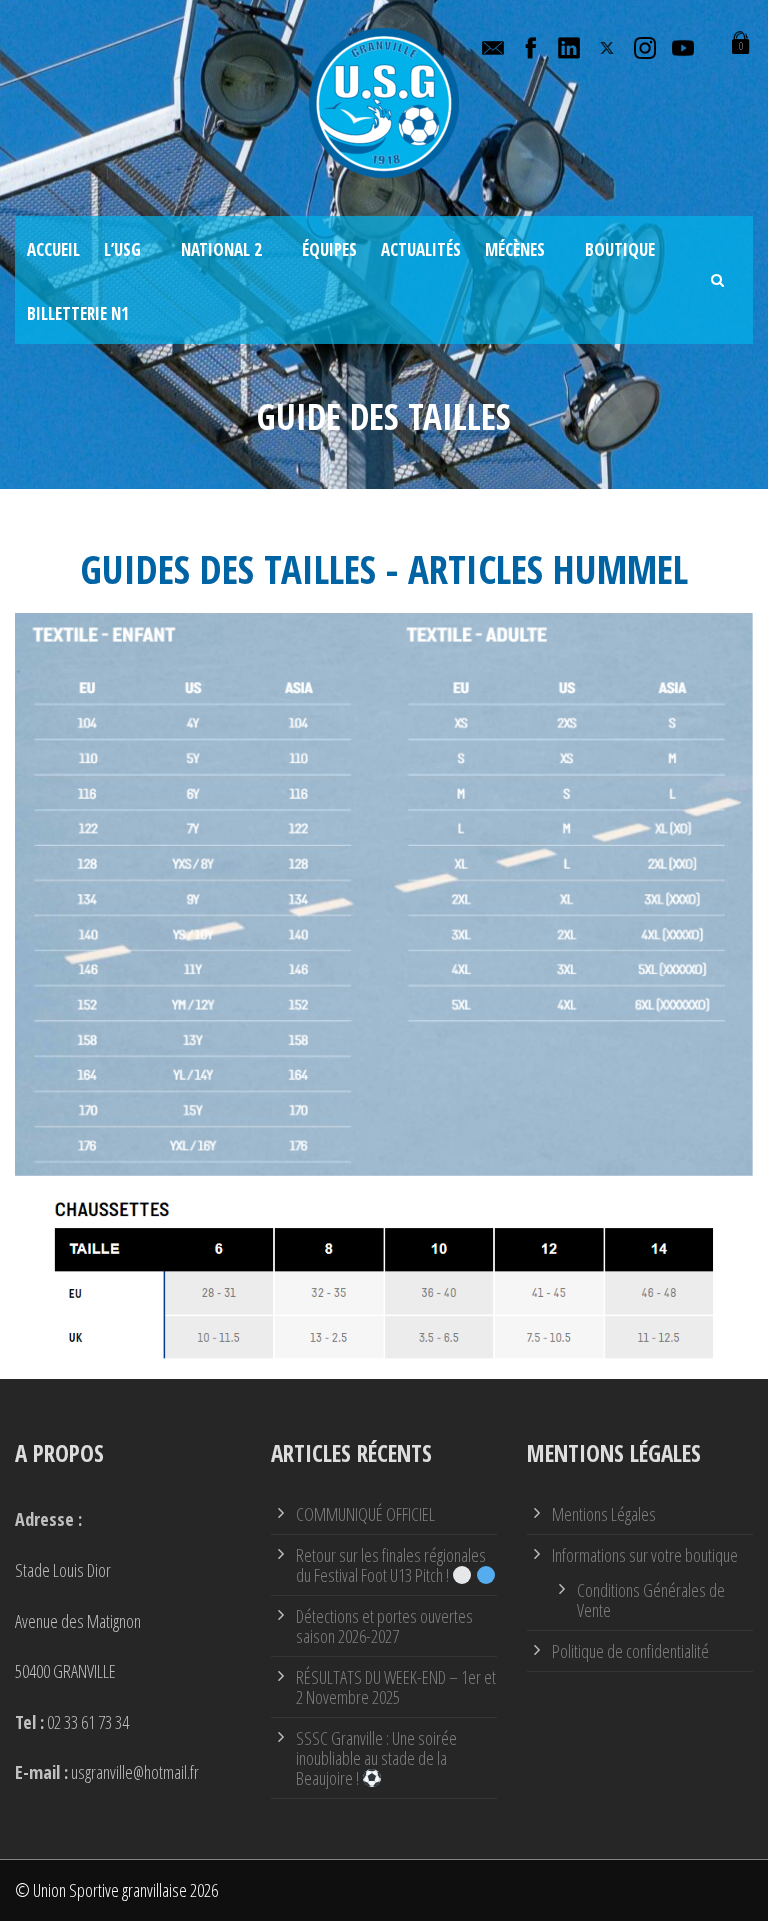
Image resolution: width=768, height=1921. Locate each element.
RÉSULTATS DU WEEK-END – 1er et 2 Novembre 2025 (396, 1687)
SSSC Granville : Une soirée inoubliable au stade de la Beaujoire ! (376, 1758)
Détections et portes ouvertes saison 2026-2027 (384, 1626)
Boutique (620, 249)
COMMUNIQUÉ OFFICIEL (365, 1514)
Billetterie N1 (78, 313)
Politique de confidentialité (630, 1651)
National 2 (221, 249)
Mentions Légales (604, 1514)
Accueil (53, 249)
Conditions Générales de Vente (651, 1600)
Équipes (329, 249)
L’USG (122, 249)
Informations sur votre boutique (645, 1555)
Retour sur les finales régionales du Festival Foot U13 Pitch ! (391, 1565)
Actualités (421, 249)
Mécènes (515, 249)
